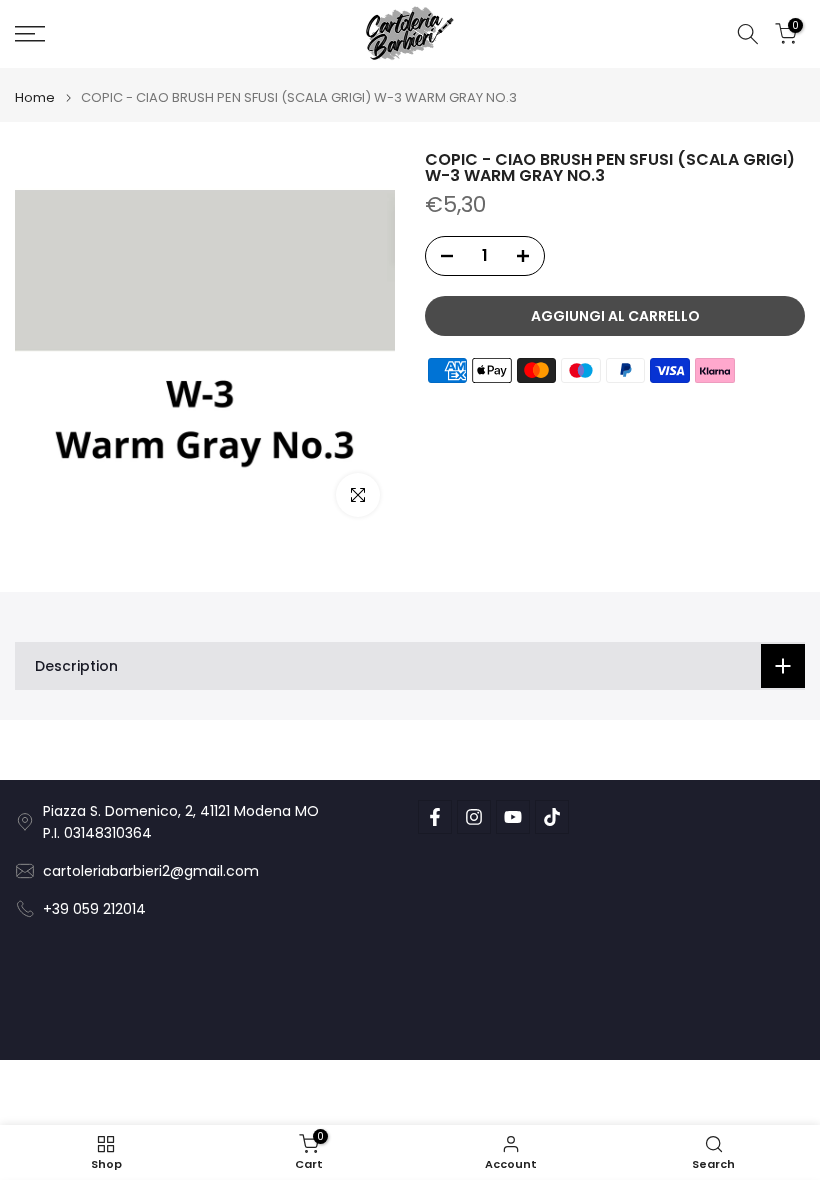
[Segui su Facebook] (435, 817)
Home (35, 97)
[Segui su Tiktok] (552, 817)
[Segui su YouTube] (513, 817)
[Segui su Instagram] (474, 817)
